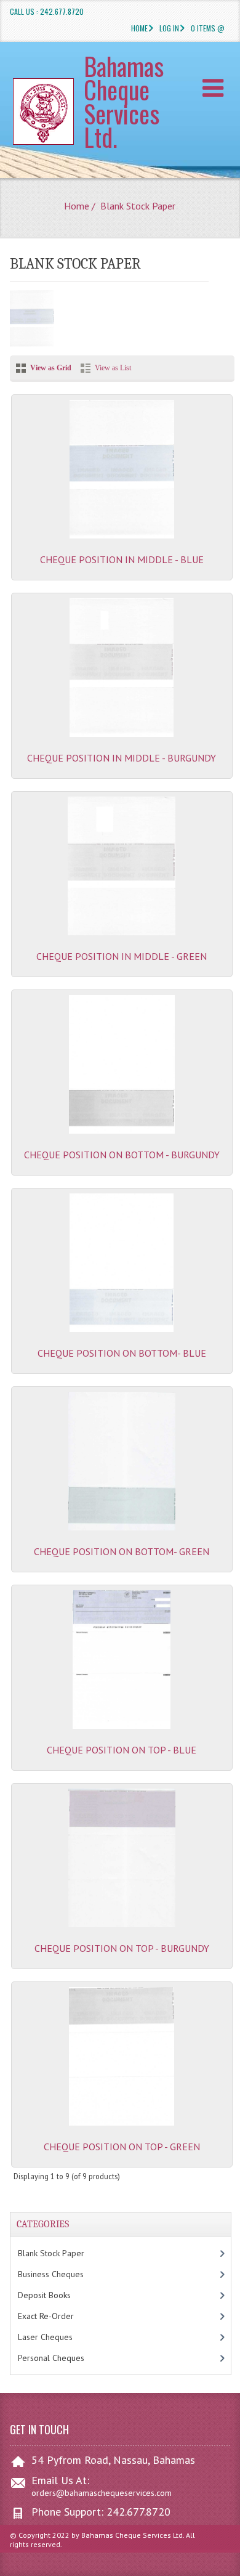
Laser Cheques (60, 2337)
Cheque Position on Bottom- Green (122, 1551)
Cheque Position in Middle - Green (122, 956)
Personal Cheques (66, 2358)
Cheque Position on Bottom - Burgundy (122, 1155)
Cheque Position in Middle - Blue (122, 559)
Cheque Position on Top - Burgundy (122, 1948)
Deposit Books (57, 2295)
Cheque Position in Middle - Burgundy (122, 758)
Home (139, 28)
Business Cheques (63, 2274)
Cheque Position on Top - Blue (122, 1750)
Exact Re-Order (58, 2316)
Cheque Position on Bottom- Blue (122, 1353)
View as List (113, 368)
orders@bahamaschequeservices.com (102, 2493)
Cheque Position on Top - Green (122, 2147)
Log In (169, 28)
